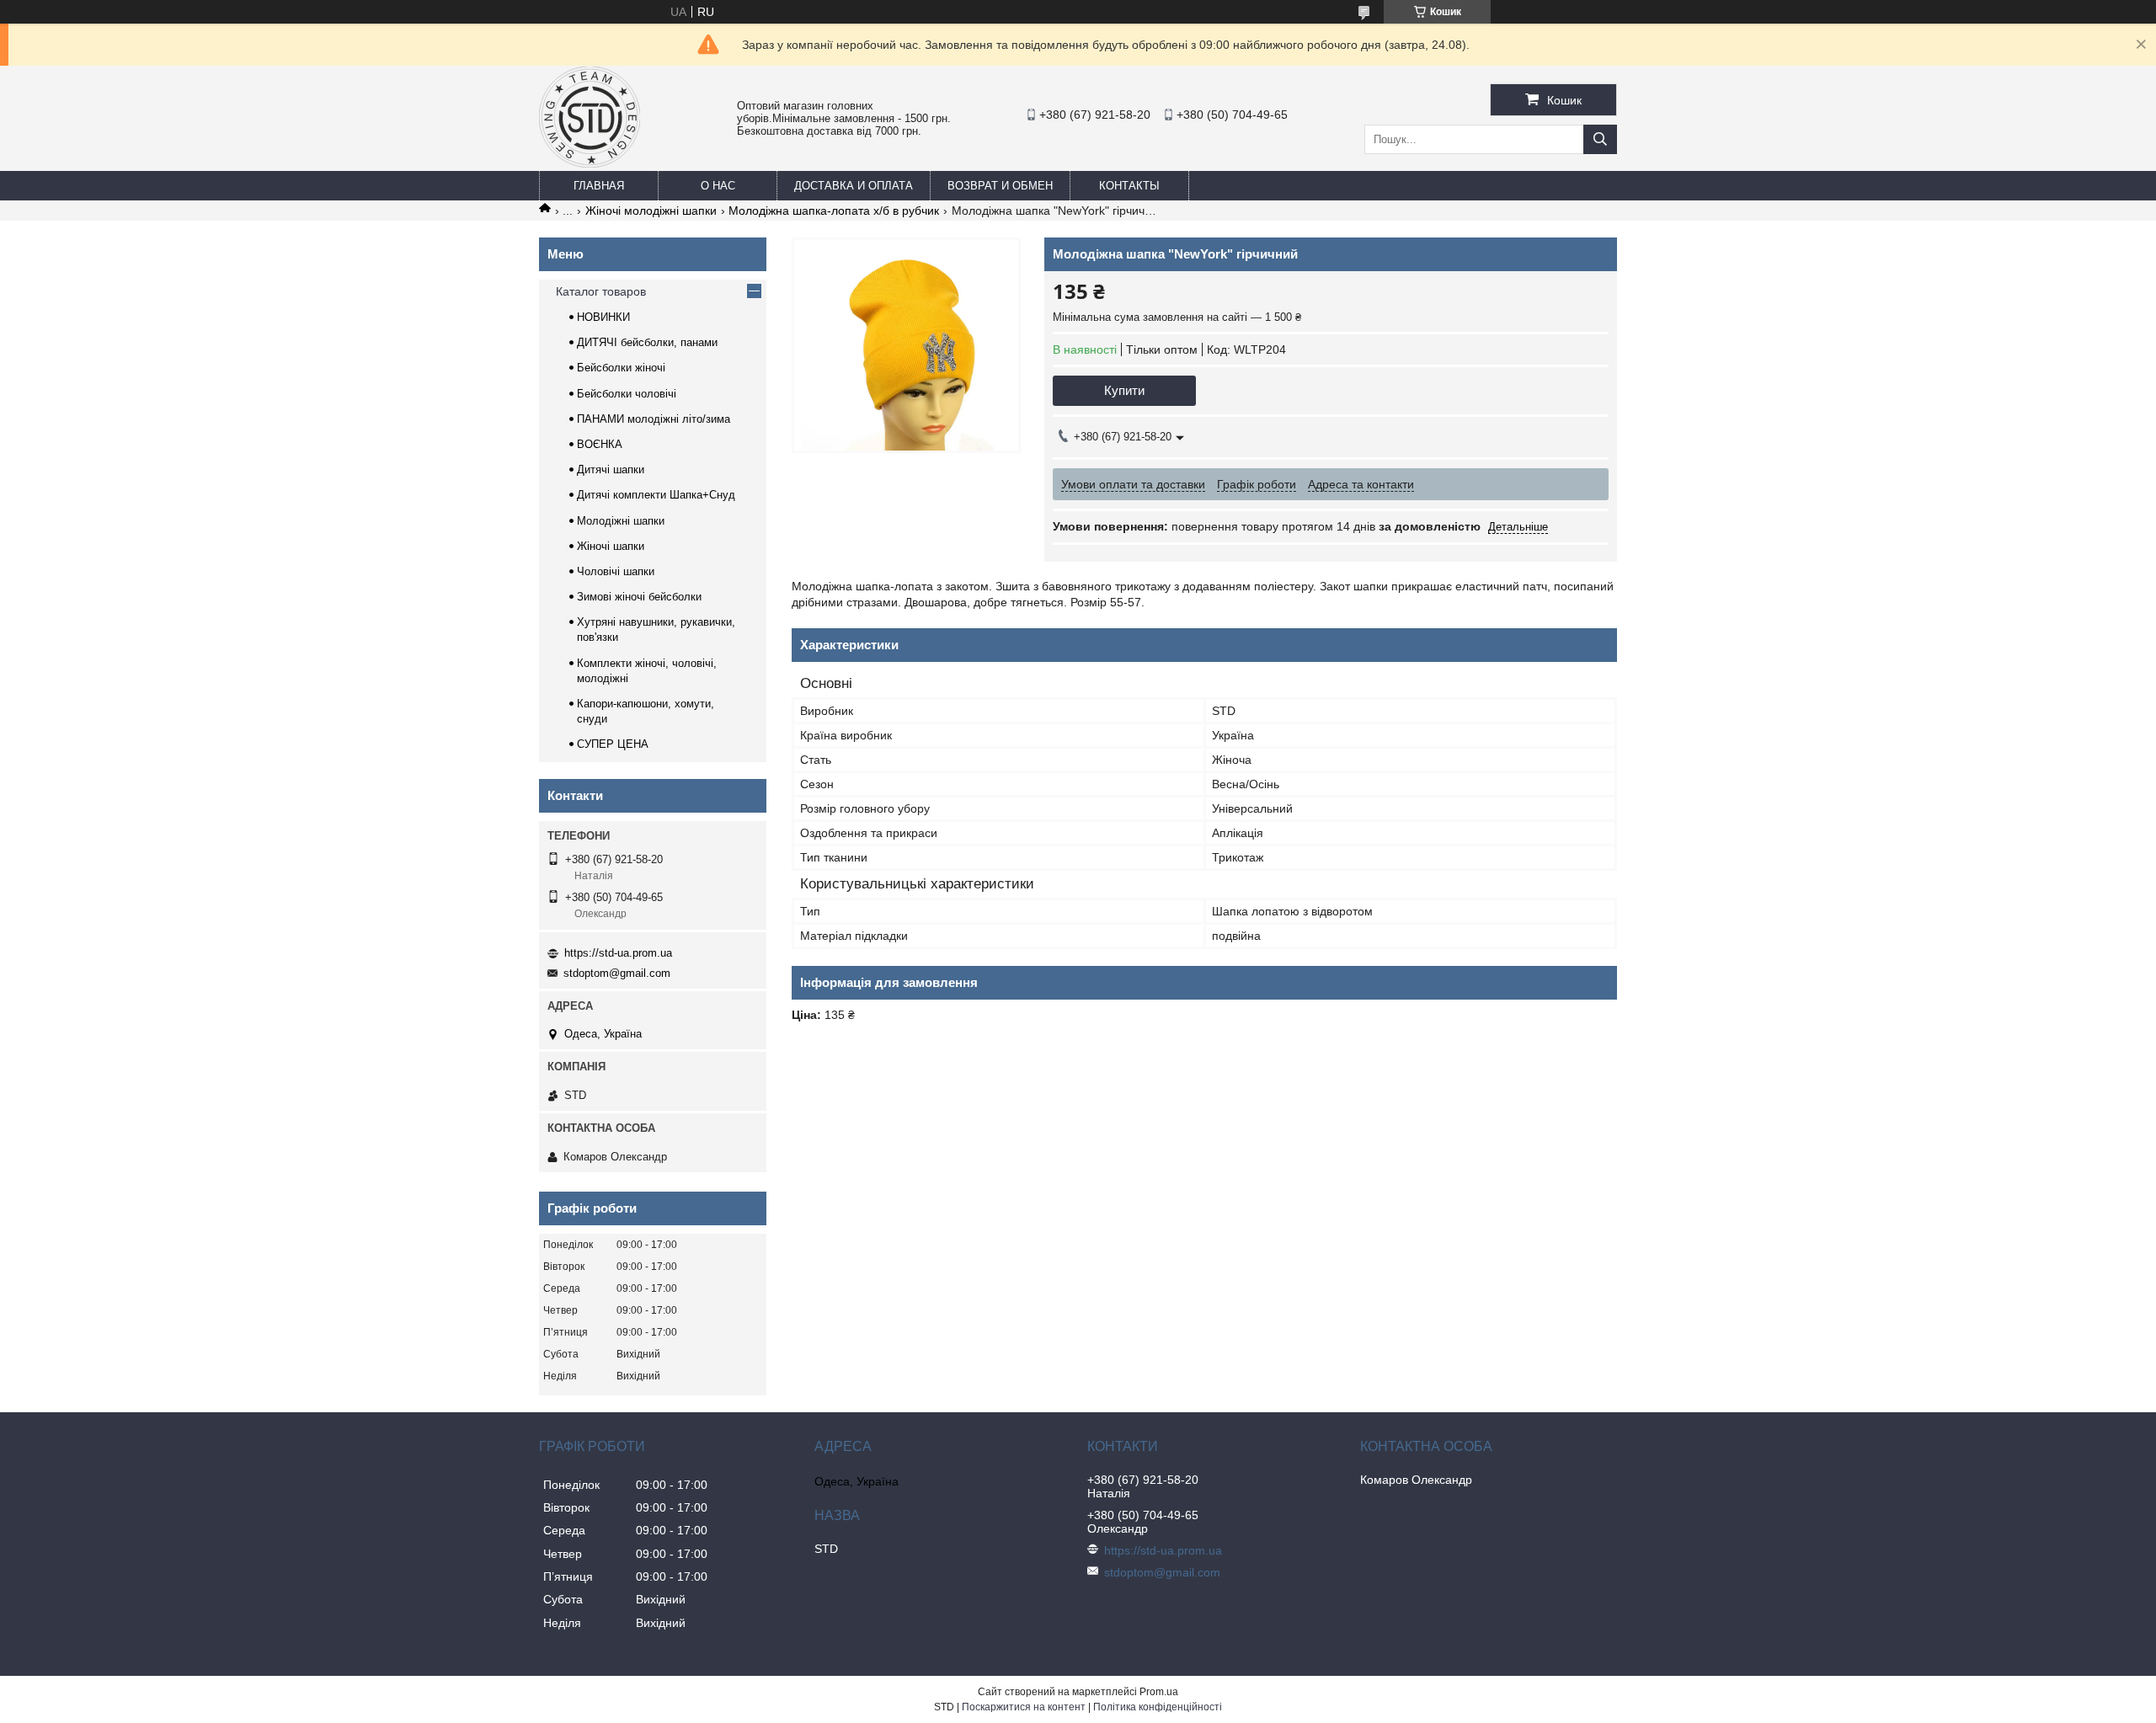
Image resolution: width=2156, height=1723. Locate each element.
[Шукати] (1600, 139)
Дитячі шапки (611, 469)
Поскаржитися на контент (1024, 1707)
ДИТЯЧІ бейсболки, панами (647, 342)
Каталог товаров (601, 291)
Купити (1124, 390)
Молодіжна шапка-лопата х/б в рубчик (834, 211)
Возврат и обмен (1000, 186)
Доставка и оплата (854, 186)
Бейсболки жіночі (621, 368)
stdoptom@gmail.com (617, 973)
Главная (599, 186)
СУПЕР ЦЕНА (613, 744)
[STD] (590, 163)
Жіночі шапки (611, 546)
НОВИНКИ (603, 317)
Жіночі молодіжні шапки (651, 211)
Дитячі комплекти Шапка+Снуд (656, 495)
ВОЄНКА (600, 444)
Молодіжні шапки (621, 521)
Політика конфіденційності (1158, 1707)
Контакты (1129, 186)
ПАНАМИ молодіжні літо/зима (654, 419)
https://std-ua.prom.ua (618, 953)
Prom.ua (1159, 1692)
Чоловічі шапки (616, 571)
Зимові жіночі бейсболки (639, 597)
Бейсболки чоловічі (627, 394)
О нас (718, 186)
